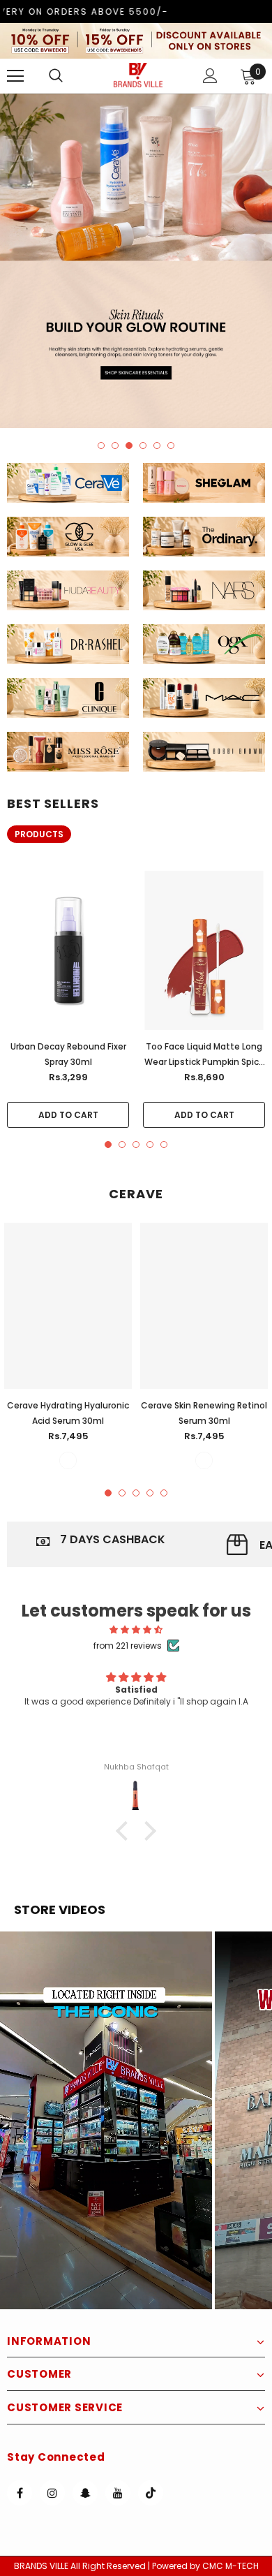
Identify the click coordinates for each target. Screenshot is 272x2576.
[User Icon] (210, 76)
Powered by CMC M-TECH (205, 2566)
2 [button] (115, 446)
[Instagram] (52, 2493)
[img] (136, 1629)
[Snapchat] (85, 2493)
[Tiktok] (151, 2493)
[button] (106, 2120)
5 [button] (157, 446)
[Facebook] (20, 2493)
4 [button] (143, 446)
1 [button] (101, 446)
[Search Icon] (70, 76)
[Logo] (138, 75)
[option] (136, 261)
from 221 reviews (128, 1646)
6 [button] (171, 446)
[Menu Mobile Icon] (15, 76)
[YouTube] (118, 2493)
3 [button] (129, 446)
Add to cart (68, 1115)
